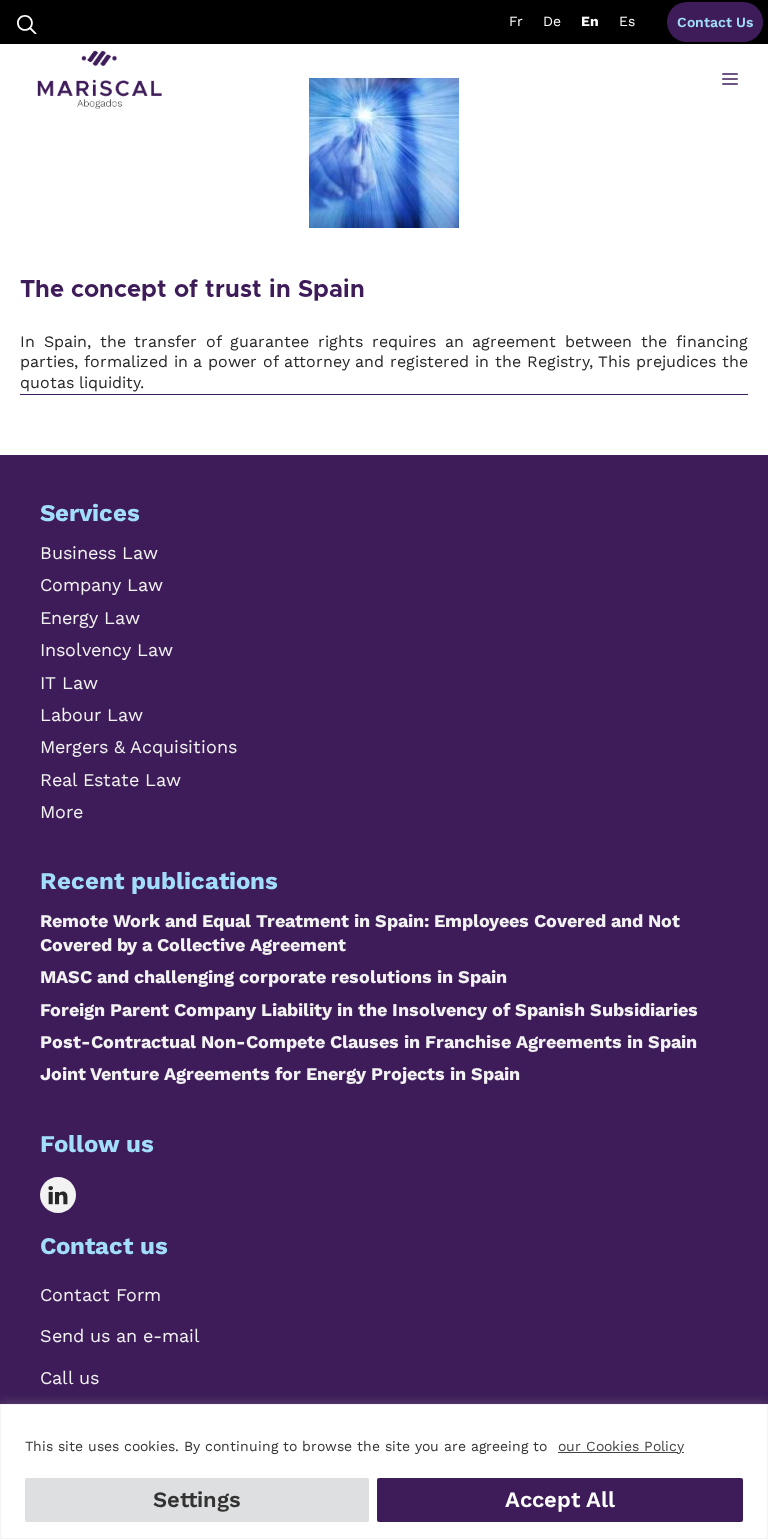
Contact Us (715, 22)
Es (627, 21)
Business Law (99, 552)
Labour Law (91, 714)
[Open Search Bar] (27, 22)
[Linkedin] (72, 1195)
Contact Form (100, 1294)
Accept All (560, 1499)
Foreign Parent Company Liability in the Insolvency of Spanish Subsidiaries (369, 1009)
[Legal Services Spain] (99, 80)
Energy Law (90, 617)
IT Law (69, 682)
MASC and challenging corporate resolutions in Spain (273, 976)
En (590, 21)
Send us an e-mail (120, 1335)
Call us (69, 1377)
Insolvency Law (106, 649)
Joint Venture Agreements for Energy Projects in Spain (280, 1073)
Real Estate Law (110, 779)
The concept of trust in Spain (192, 290)
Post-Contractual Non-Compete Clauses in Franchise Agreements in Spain (368, 1041)
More (61, 811)
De (552, 21)
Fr (516, 21)
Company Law (101, 584)
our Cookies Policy (621, 1446)
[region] (384, 1471)
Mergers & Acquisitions (138, 746)
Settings (197, 1499)
